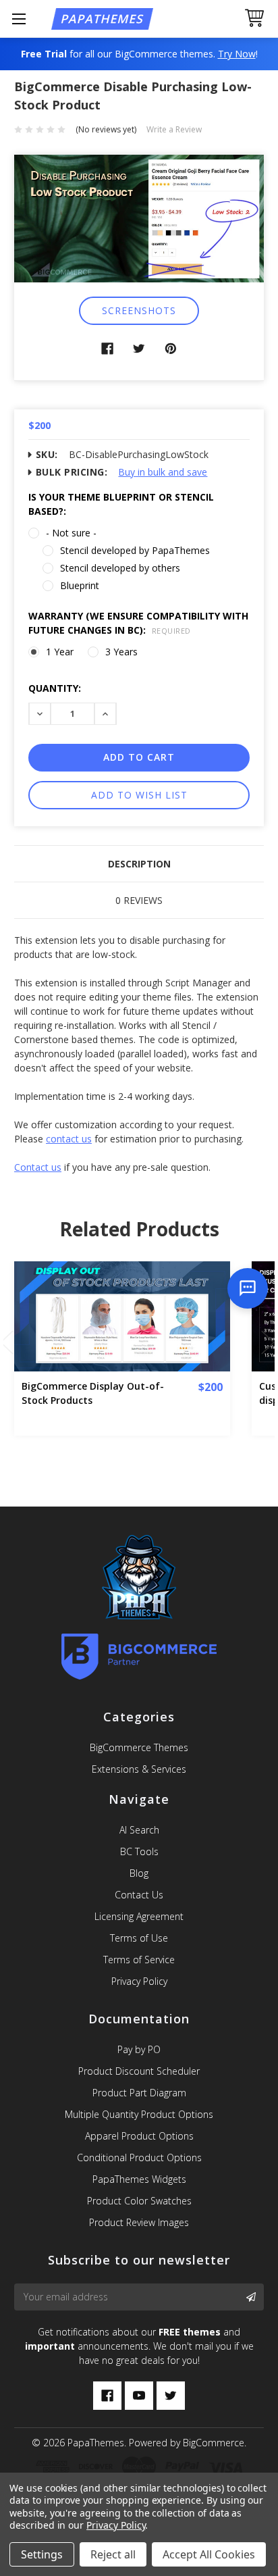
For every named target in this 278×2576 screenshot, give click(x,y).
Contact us (38, 1167)
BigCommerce (214, 2443)
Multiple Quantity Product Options (139, 2114)
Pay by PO (139, 2049)
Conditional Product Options (139, 2157)
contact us (69, 1139)
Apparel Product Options (139, 2136)
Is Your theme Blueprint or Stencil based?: (121, 504)
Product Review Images (139, 2222)
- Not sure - (71, 533)
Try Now (237, 54)
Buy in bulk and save (163, 472)
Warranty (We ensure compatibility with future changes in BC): (138, 623)
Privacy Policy (139, 1981)
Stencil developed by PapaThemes (135, 550)
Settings (42, 2554)
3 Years (121, 652)
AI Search (139, 1830)
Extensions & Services (139, 1769)
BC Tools (139, 1851)
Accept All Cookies (209, 2554)
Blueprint (80, 585)
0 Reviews (139, 900)
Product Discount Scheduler (139, 2071)
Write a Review (174, 129)
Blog (139, 1873)
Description (139, 864)
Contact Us (139, 1895)
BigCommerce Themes (139, 1747)
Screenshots (139, 310)
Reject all (113, 2554)
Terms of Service (139, 1960)
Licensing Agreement (139, 1916)
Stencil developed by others (120, 568)
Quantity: (55, 688)
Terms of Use (139, 1938)
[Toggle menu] (19, 19)
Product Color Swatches (139, 2201)
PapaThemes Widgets (139, 2179)
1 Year (60, 652)
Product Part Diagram (139, 2093)
